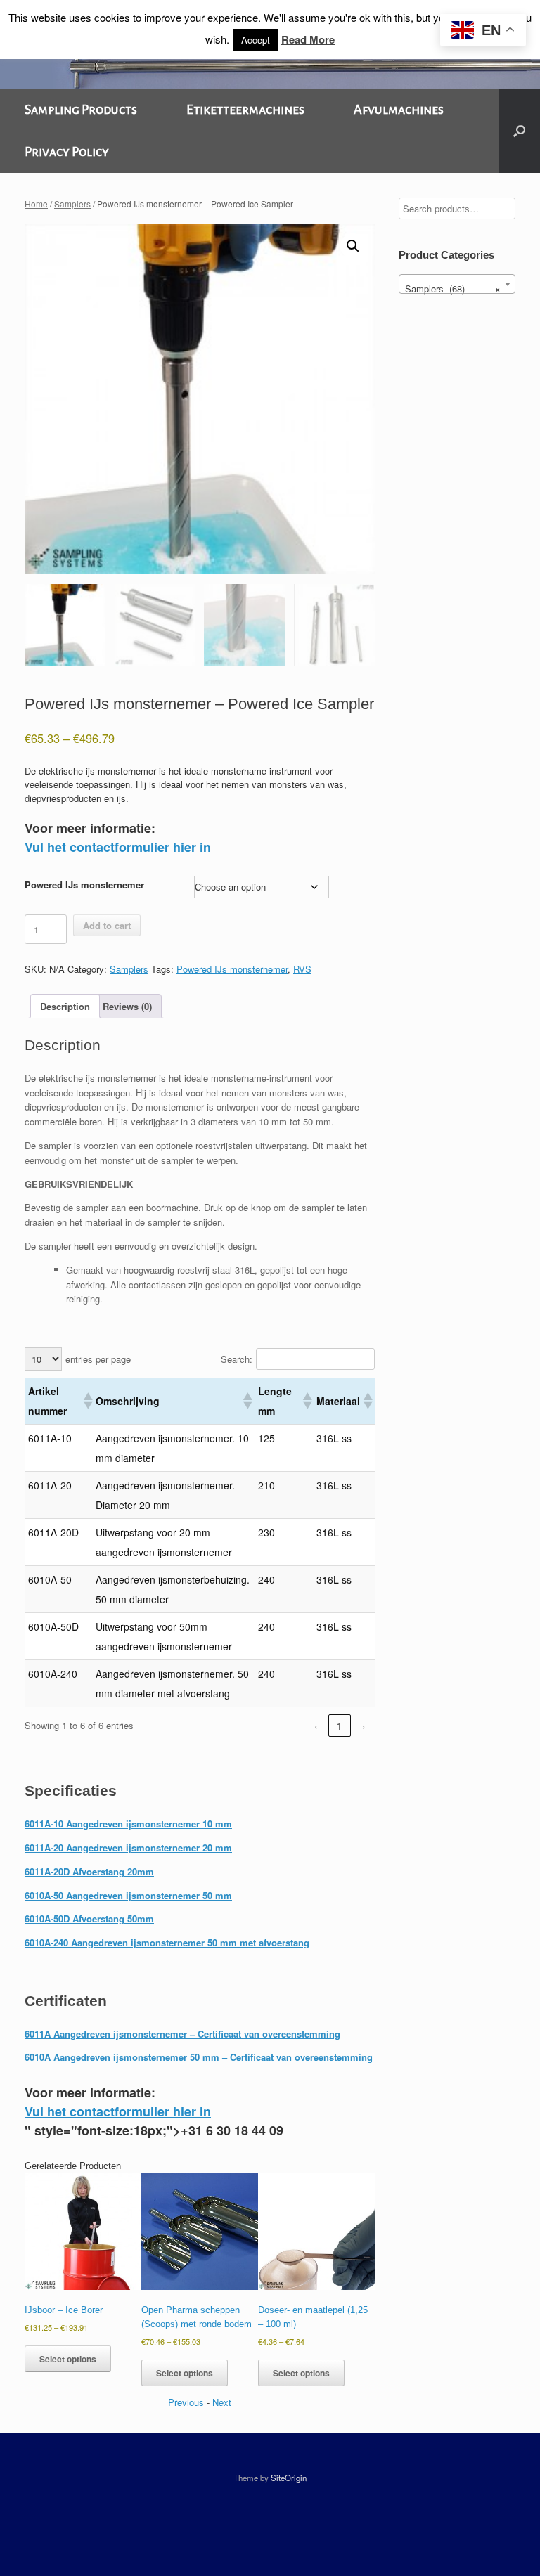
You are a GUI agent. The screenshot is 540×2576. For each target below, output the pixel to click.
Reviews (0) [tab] (127, 1006)
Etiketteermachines (245, 110)
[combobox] (457, 284)
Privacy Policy (67, 152)
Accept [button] (256, 40)
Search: (237, 1359)
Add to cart (107, 925)
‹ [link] (316, 1726)
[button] (519, 131)
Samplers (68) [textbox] (453, 289)
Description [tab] (65, 1006)
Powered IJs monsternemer (84, 885)
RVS (302, 969)
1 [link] (339, 1726)
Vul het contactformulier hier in (118, 847)
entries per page (98, 1359)
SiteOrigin (289, 2478)
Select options (68, 2359)
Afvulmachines (399, 110)
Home (36, 203)
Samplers (72, 203)
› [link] (364, 1726)
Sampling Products (81, 110)
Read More (308, 39)
